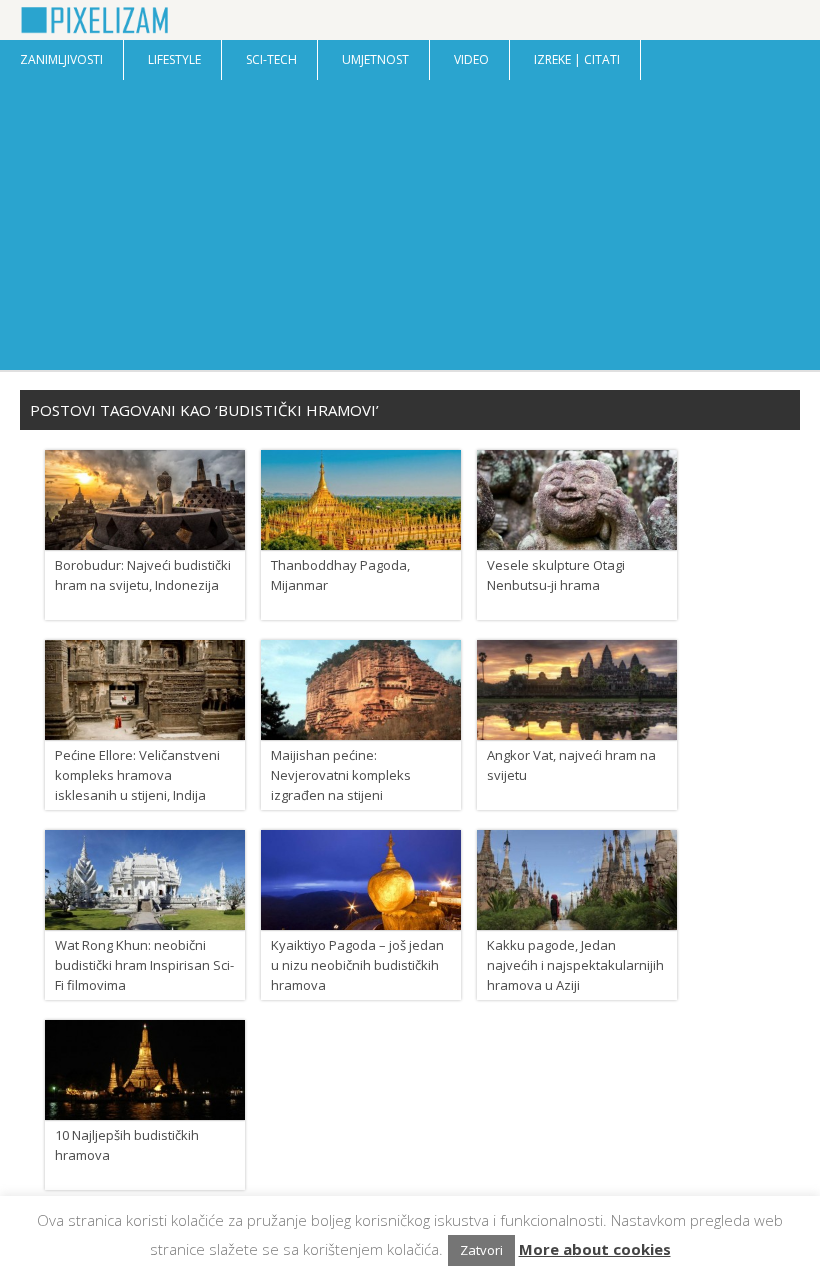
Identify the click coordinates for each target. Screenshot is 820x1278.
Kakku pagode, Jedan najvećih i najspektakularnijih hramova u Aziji (575, 965)
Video (471, 59)
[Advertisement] (410, 230)
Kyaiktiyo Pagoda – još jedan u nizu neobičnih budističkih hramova (357, 965)
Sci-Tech (271, 59)
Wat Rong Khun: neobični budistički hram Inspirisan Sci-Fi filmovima (144, 965)
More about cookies (595, 1249)
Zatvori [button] (481, 1250)
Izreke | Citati (577, 59)
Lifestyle (174, 59)
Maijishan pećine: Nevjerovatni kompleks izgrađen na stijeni (341, 775)
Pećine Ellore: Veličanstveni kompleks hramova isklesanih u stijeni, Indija (137, 775)
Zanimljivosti (61, 59)
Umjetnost (375, 59)
